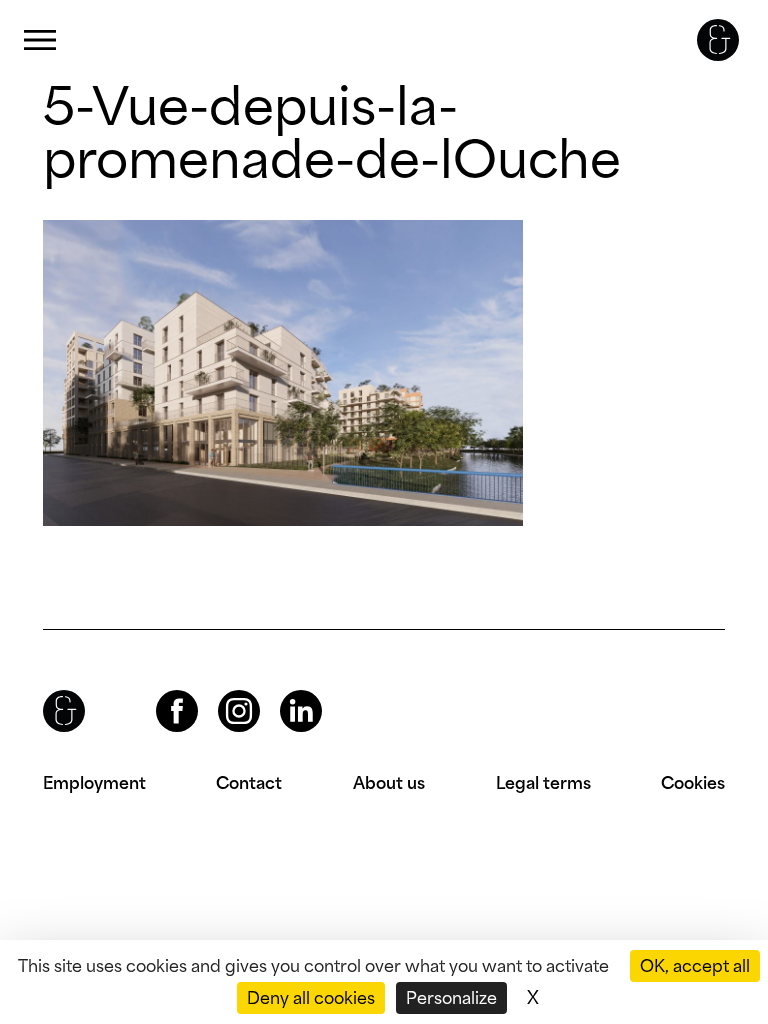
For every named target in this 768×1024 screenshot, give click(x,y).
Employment (94, 783)
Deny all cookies (311, 998)
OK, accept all (695, 966)
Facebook (160, 690)
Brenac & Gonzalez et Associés (718, 40)
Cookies (693, 783)
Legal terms (543, 783)
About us (389, 783)
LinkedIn (283, 690)
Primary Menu (40, 40)
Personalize (451, 998)
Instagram (221, 690)
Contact (249, 783)
